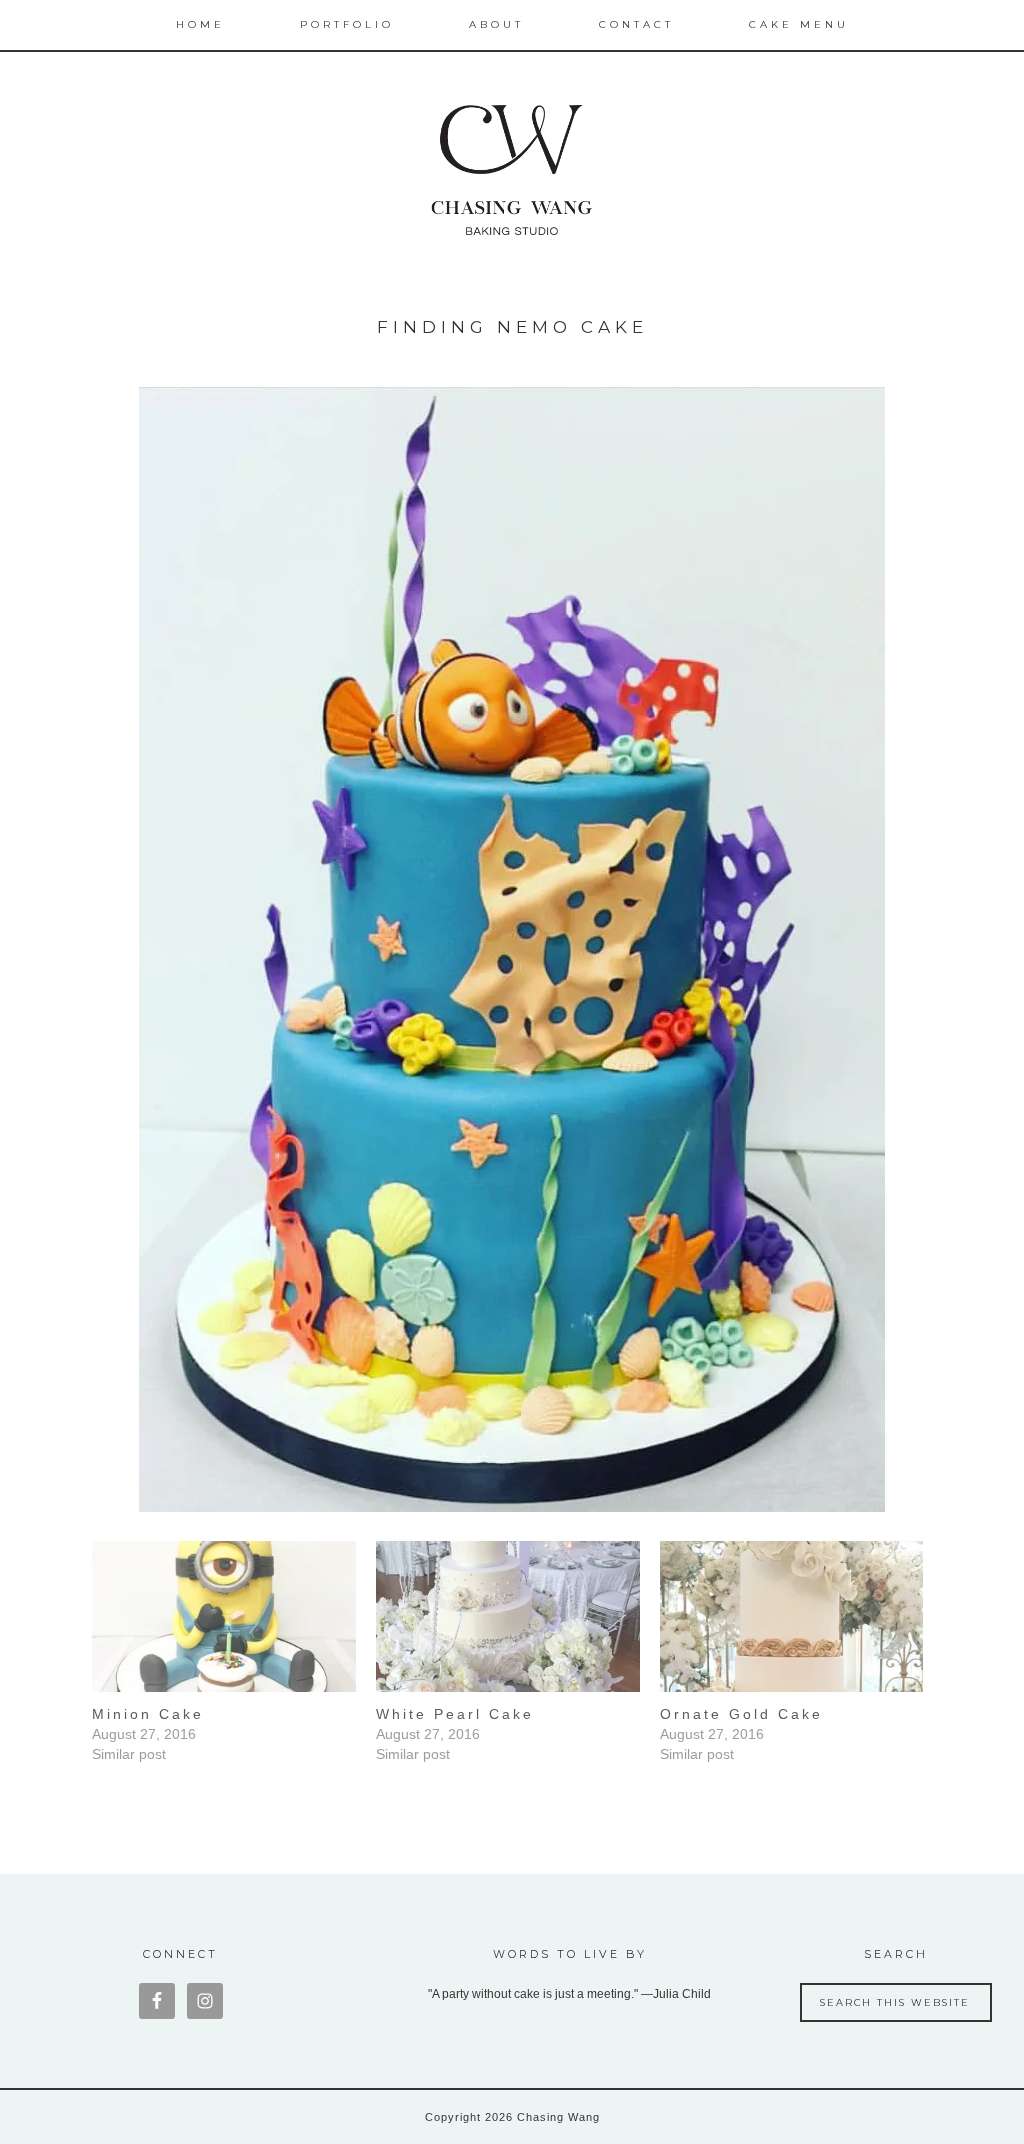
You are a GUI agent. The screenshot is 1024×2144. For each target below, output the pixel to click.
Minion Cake (148, 1714)
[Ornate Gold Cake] (792, 1616)
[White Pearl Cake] (508, 1616)
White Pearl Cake (455, 1714)
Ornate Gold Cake (741, 1714)
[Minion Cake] (224, 1616)
